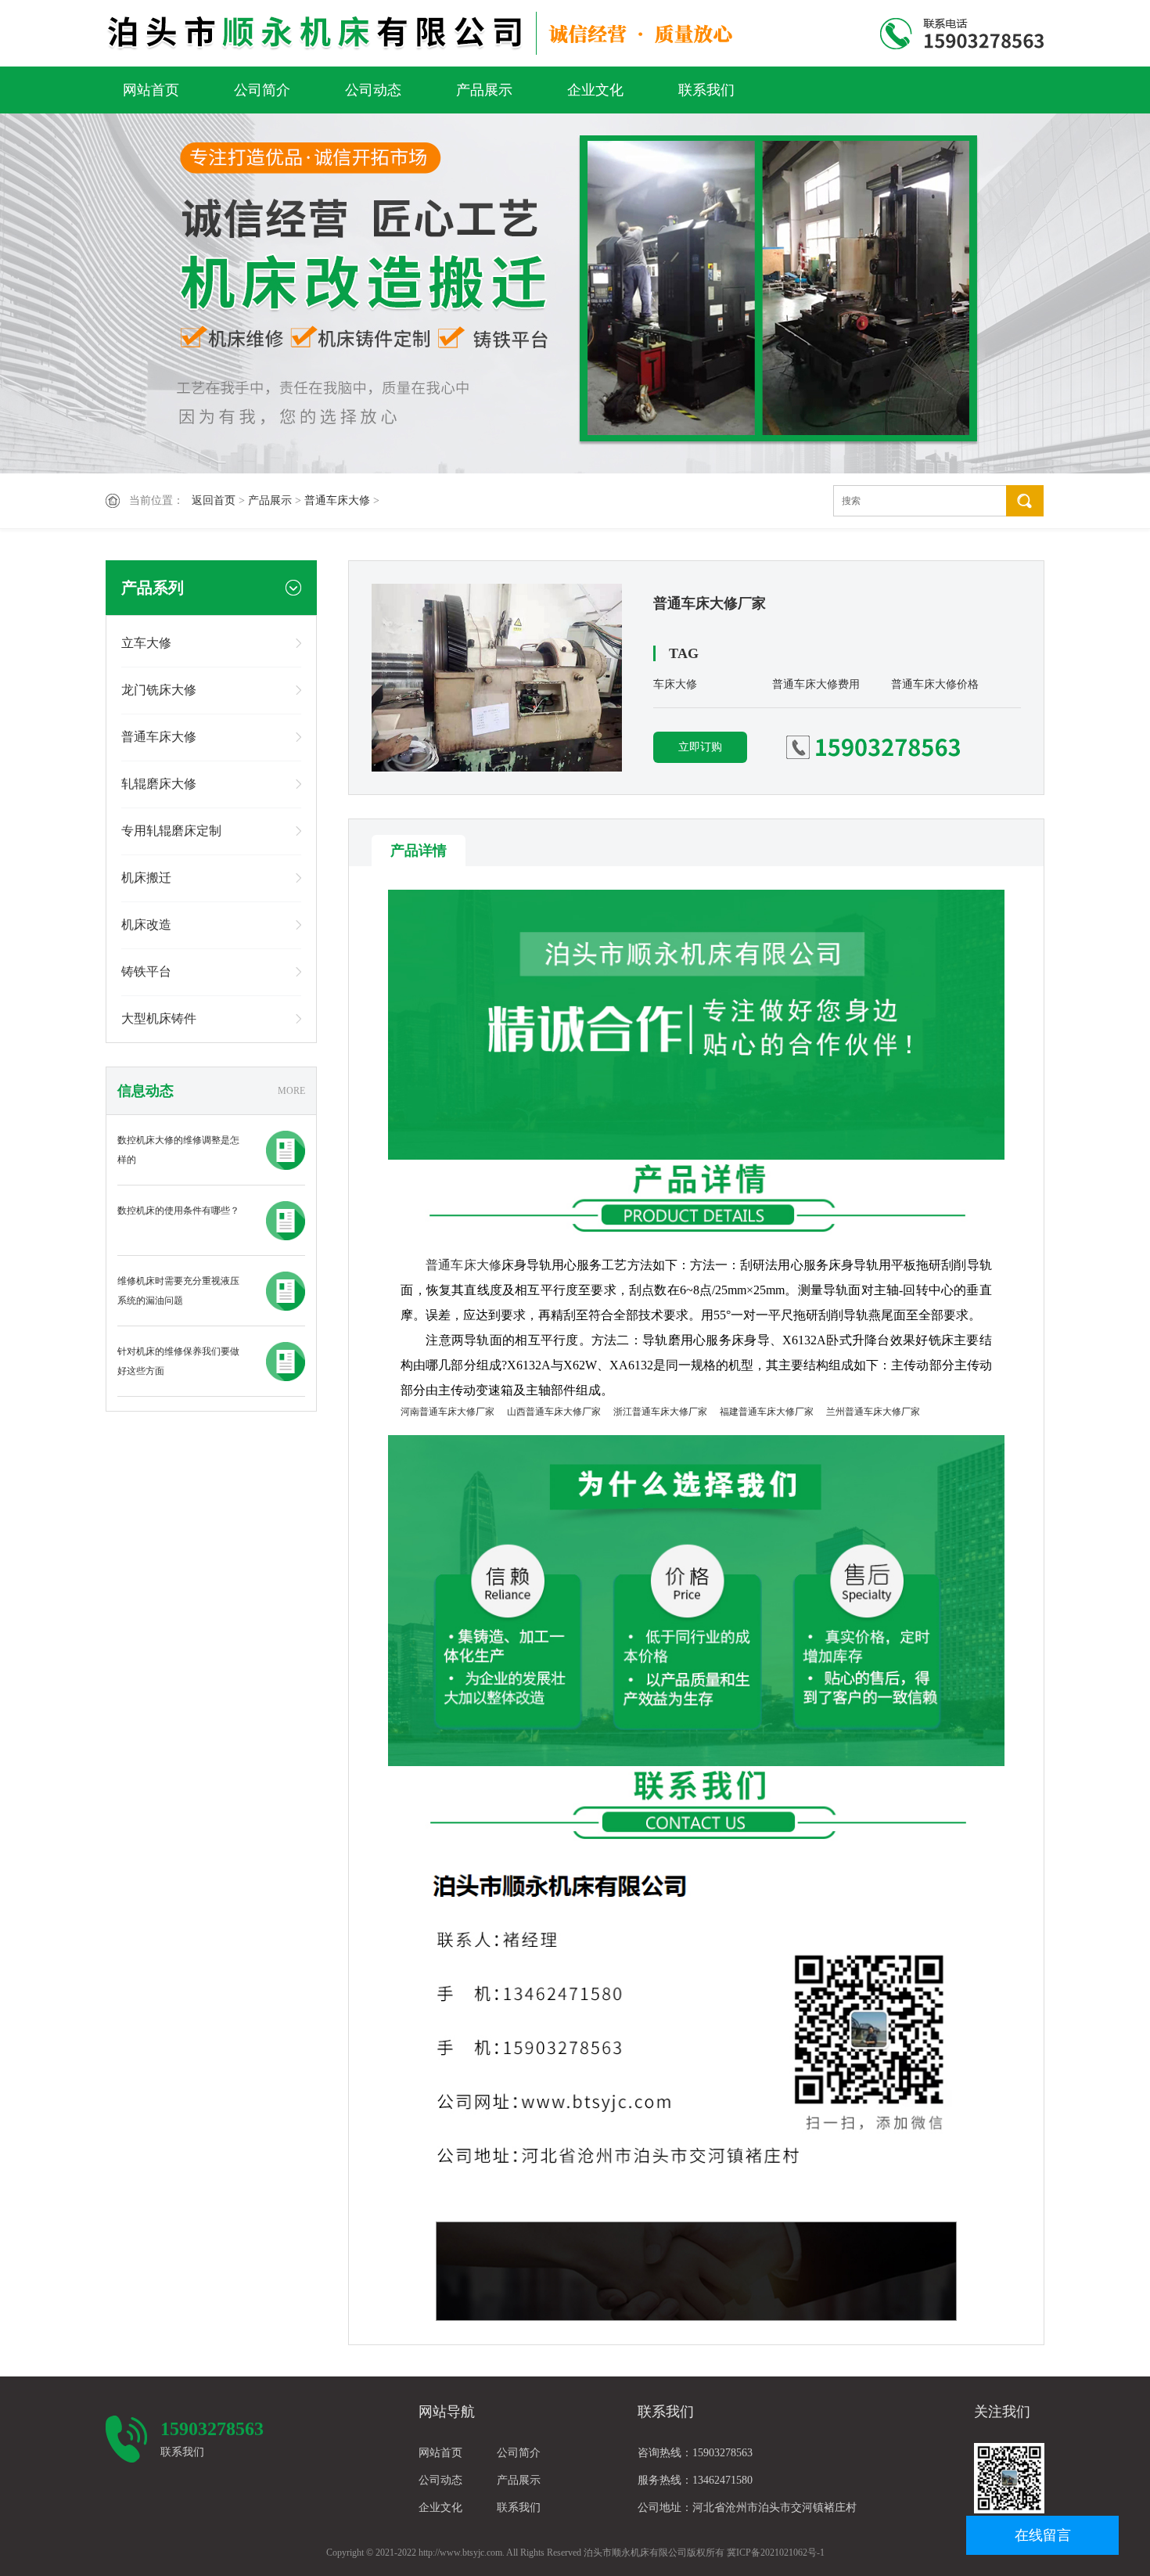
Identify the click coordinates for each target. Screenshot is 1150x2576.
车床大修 (675, 684)
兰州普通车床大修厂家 (873, 1412)
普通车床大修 (337, 500)
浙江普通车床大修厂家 (660, 1412)
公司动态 (373, 90)
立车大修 (146, 643)
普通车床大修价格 (935, 684)
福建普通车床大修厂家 (767, 1412)
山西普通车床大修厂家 (554, 1412)
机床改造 (146, 925)
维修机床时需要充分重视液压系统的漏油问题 (178, 1291)
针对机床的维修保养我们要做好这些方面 (178, 1361)
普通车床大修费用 (816, 684)
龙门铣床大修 (159, 690)
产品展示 (484, 90)
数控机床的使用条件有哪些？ (178, 1211)
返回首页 (214, 500)
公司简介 (262, 90)
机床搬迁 (146, 878)
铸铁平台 (146, 971)
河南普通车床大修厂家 (447, 1412)
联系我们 (706, 90)
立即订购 (700, 747)
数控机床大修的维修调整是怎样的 (178, 1150)
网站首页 (151, 90)
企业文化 (595, 90)
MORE (291, 1091)
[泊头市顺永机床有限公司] (424, 33)
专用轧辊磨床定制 (171, 831)
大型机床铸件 (159, 1018)
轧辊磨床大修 (159, 784)
